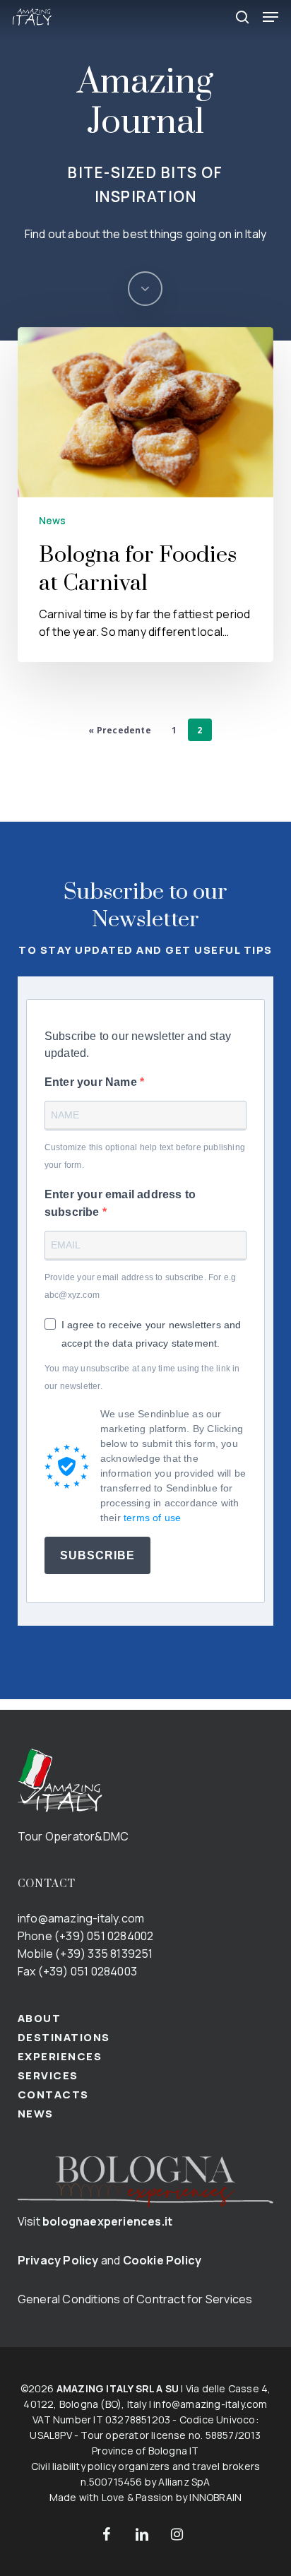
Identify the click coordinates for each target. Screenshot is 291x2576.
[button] (271, 17)
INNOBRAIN (215, 2497)
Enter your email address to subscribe (120, 1203)
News (53, 520)
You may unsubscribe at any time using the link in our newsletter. (142, 1377)
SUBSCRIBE (97, 1555)
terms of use (152, 1518)
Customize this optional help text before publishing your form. (145, 1156)
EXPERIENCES (60, 2056)
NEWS (36, 2114)
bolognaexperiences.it (107, 2221)
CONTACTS (53, 2095)
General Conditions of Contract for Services (135, 2299)
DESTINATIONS (64, 2037)
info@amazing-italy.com (81, 1918)
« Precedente (119, 730)
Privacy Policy (58, 2260)
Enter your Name (92, 1082)
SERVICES (48, 2075)
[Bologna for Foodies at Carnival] (145, 495)
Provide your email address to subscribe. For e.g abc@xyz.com (141, 1286)
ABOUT (40, 2018)
